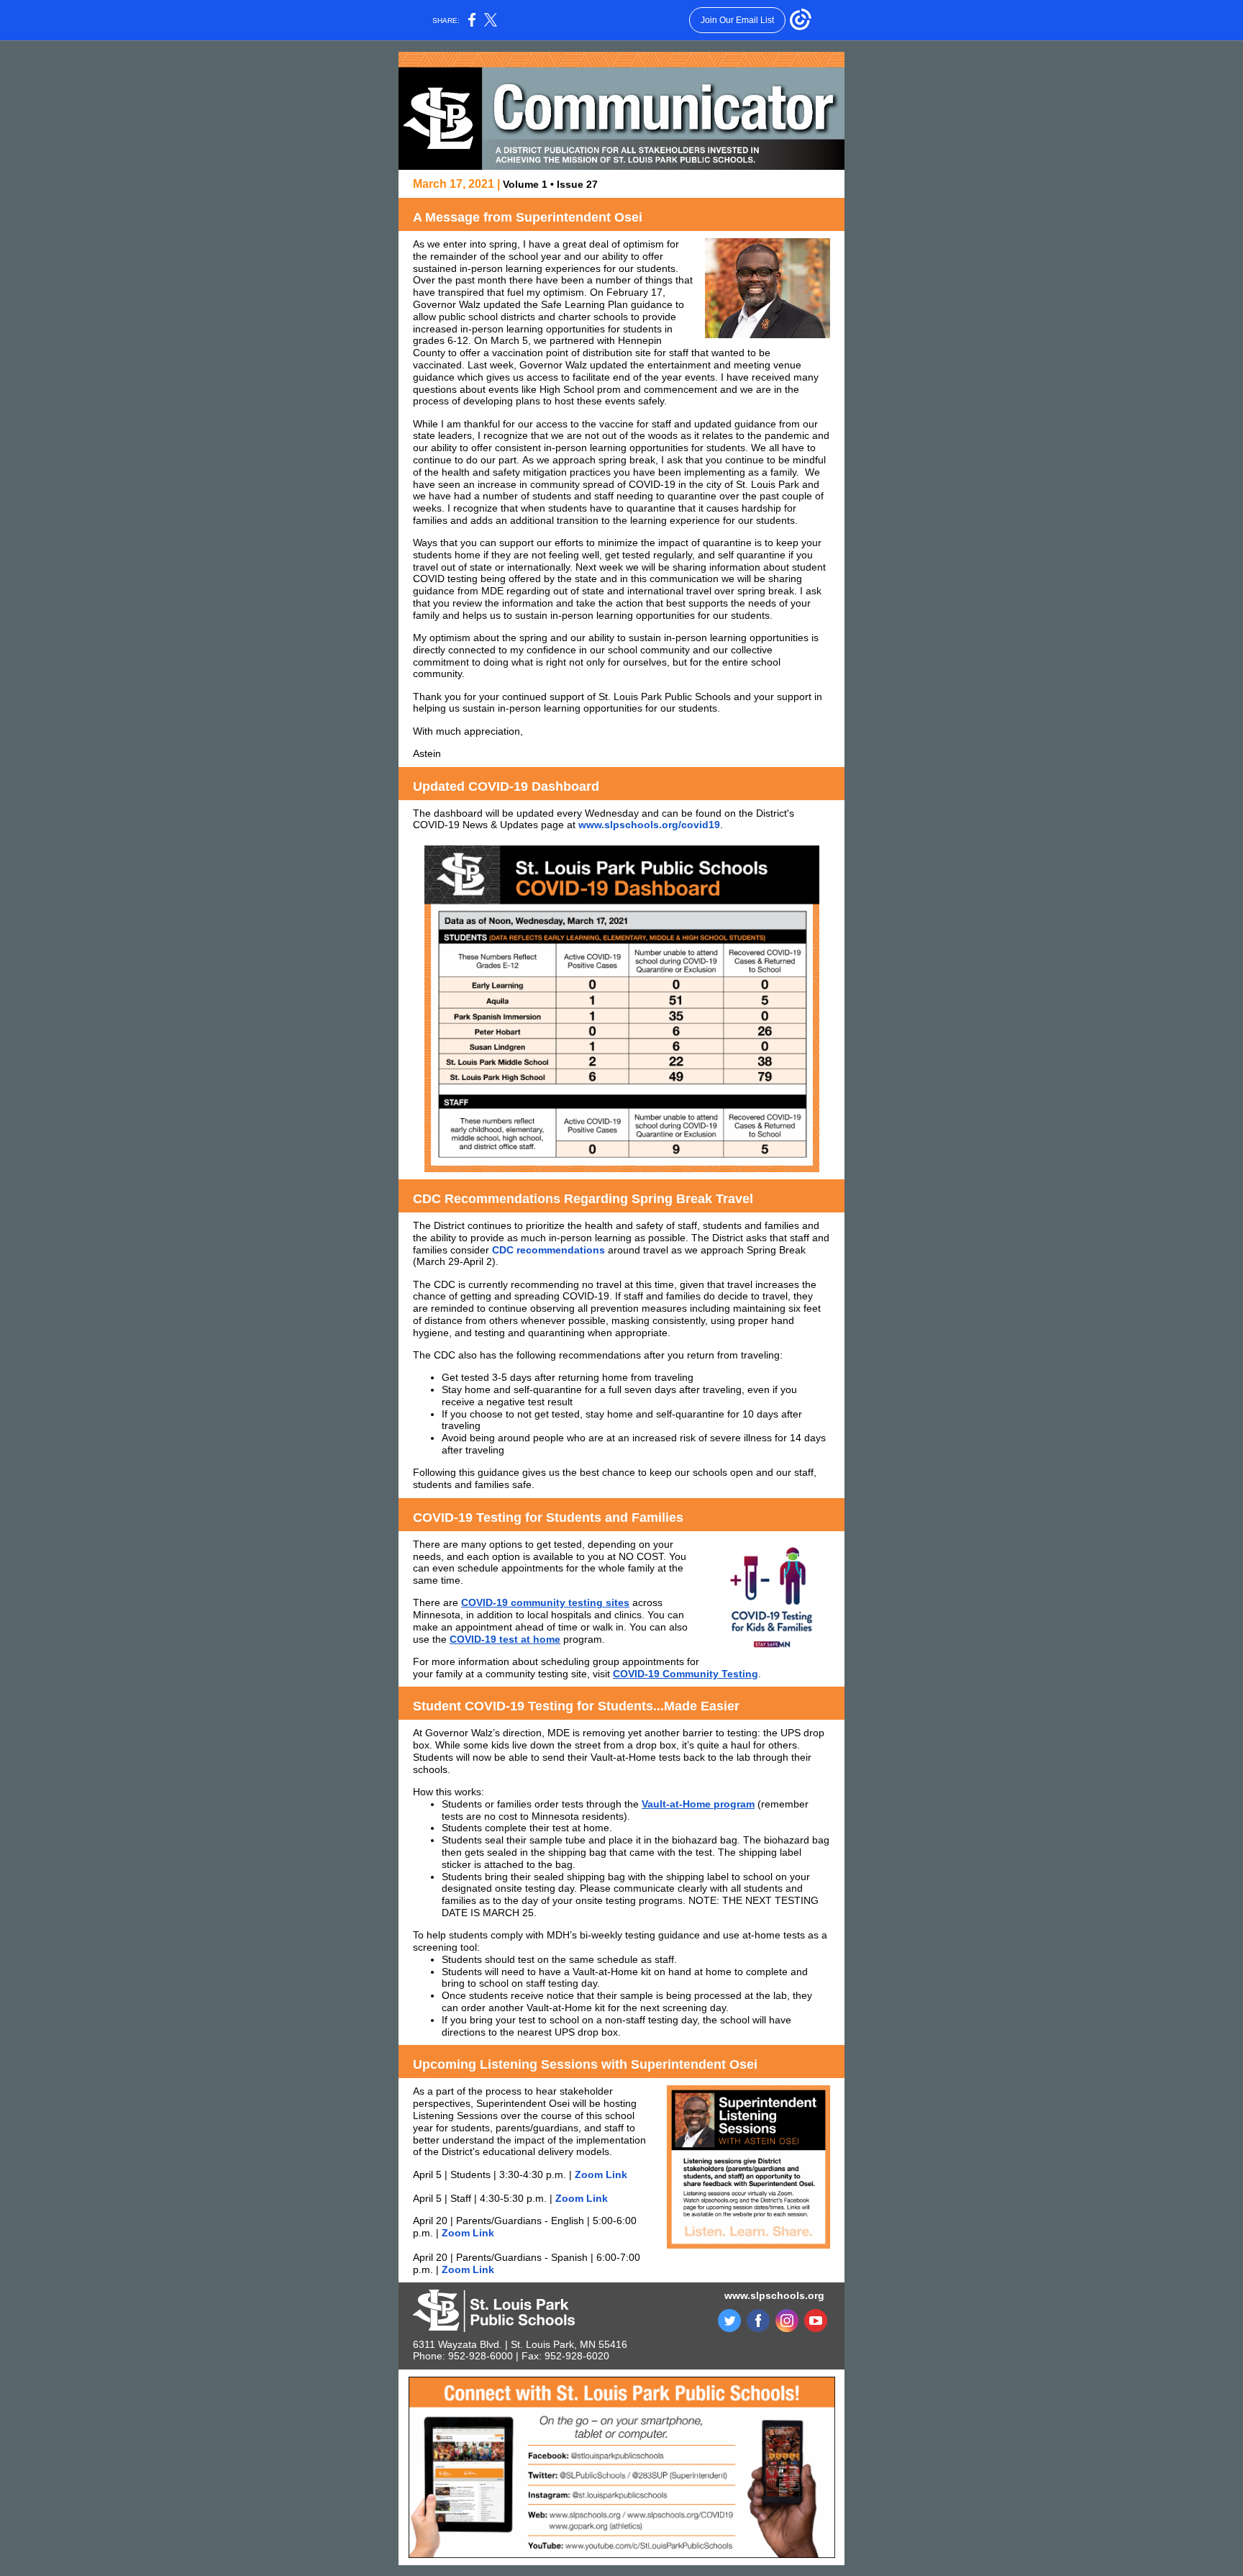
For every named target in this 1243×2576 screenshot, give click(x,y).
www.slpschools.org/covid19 (649, 825)
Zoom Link (601, 2174)
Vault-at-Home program (698, 1804)
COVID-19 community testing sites (545, 1602)
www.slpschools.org (774, 2295)
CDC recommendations (548, 1250)
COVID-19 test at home (505, 1639)
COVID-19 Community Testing (686, 1674)
